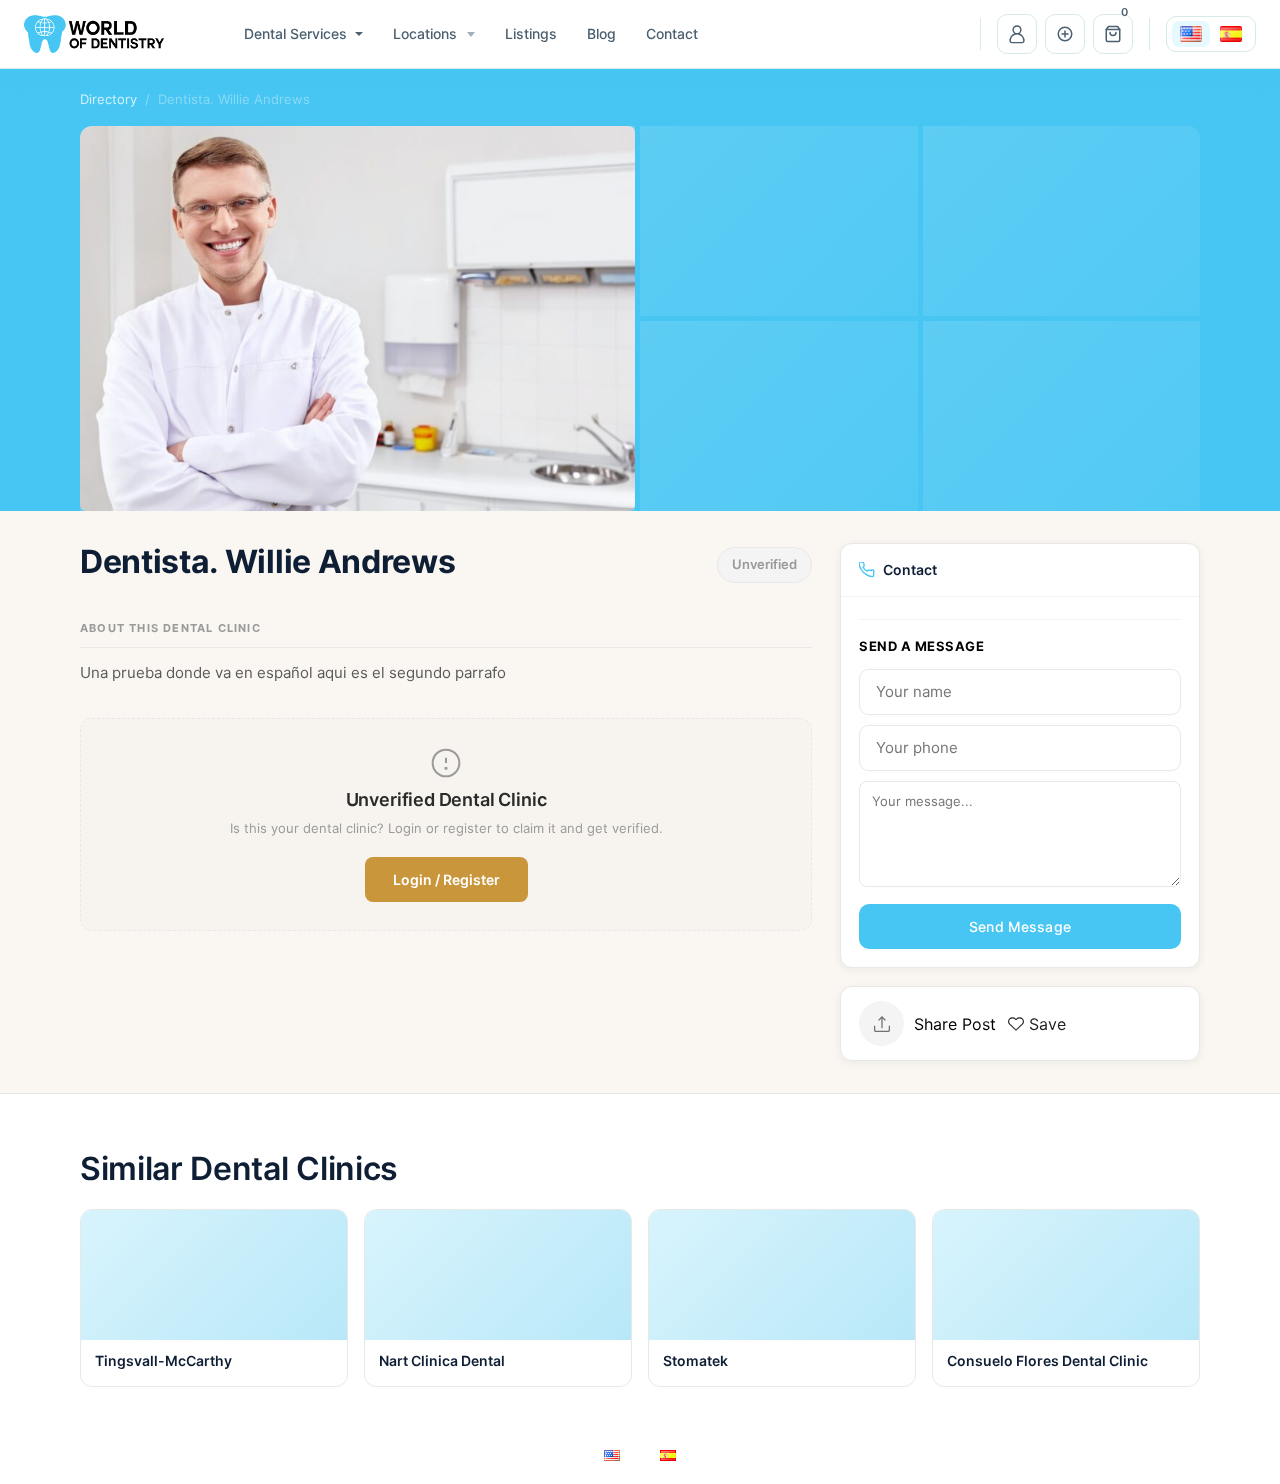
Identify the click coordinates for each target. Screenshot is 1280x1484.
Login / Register (446, 879)
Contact (672, 33)
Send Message (1020, 926)
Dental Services (295, 33)
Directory (108, 99)
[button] (1113, 34)
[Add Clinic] (1065, 34)
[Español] (1231, 34)
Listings (531, 33)
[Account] (1017, 34)
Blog (601, 33)
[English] (1191, 34)
